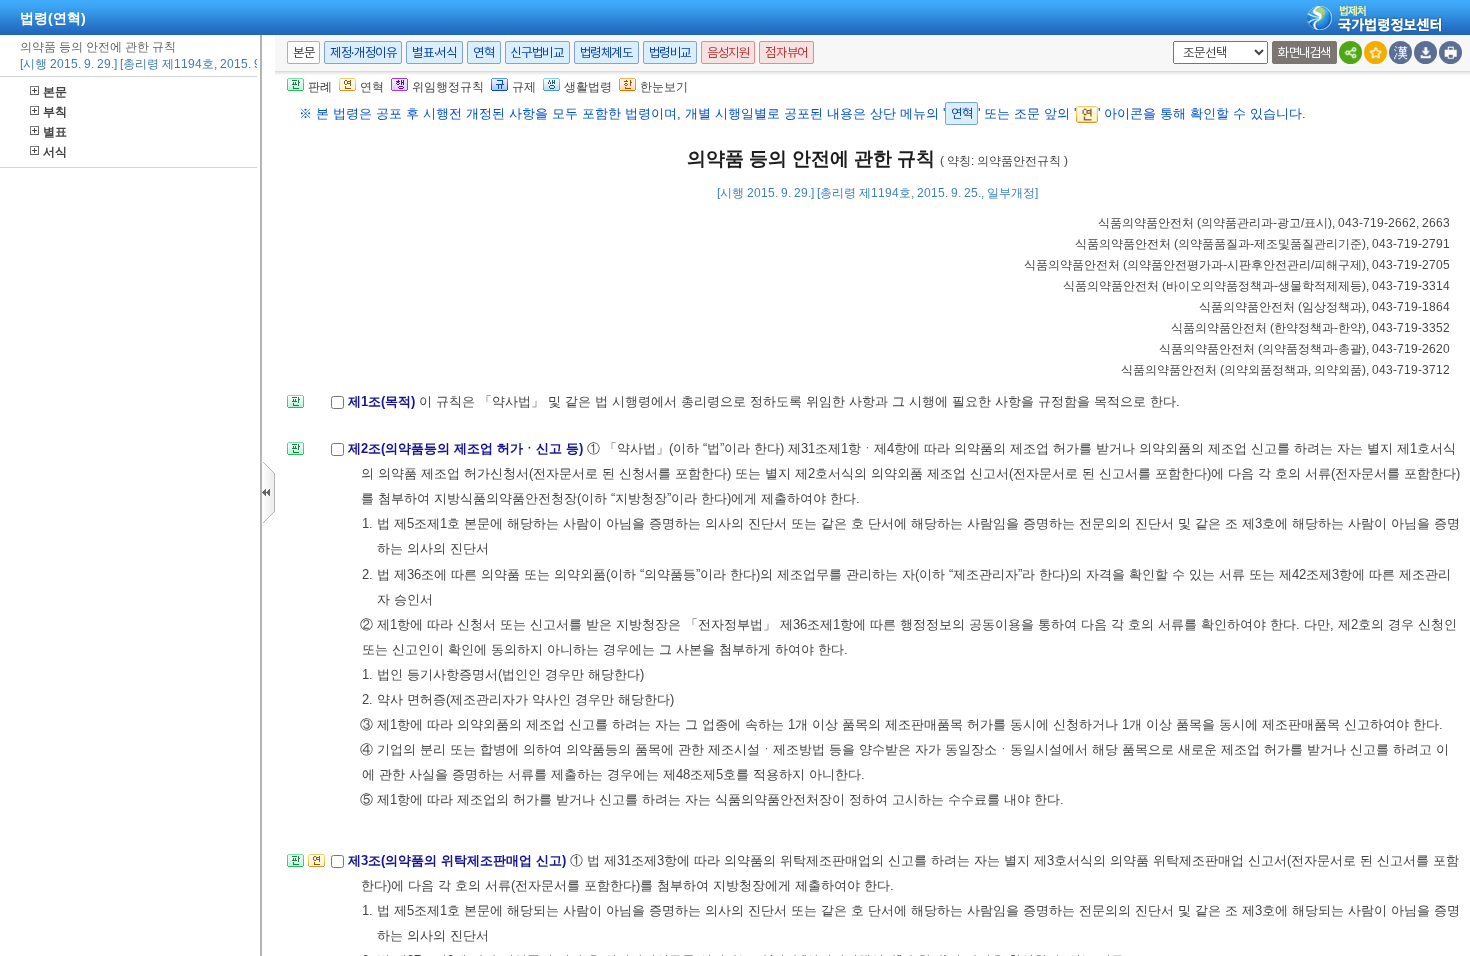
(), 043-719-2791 (1262, 244)
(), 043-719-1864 (1324, 307)
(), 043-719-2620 (1304, 349)
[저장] (1425, 52)
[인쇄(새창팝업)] (1450, 52)
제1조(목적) (383, 401)
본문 (55, 92)
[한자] (1400, 52)
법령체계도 (606, 52)
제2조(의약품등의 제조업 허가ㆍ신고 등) (467, 448)
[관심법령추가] (1375, 52)
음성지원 (728, 52)
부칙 (55, 112)
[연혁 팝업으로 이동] (316, 866)
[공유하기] (1350, 52)
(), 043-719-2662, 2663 (1274, 223)
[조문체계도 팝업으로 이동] (295, 407)
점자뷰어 (786, 52)
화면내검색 (1304, 52)
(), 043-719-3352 (1310, 328)
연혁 (483, 52)
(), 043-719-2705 (1237, 265)
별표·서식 (434, 52)
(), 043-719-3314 (1256, 286)
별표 (55, 132)
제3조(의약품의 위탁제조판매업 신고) (459, 860)
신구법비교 (537, 52)
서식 (55, 152)
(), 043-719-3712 (1285, 370)
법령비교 (670, 52)
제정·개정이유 (363, 52)
